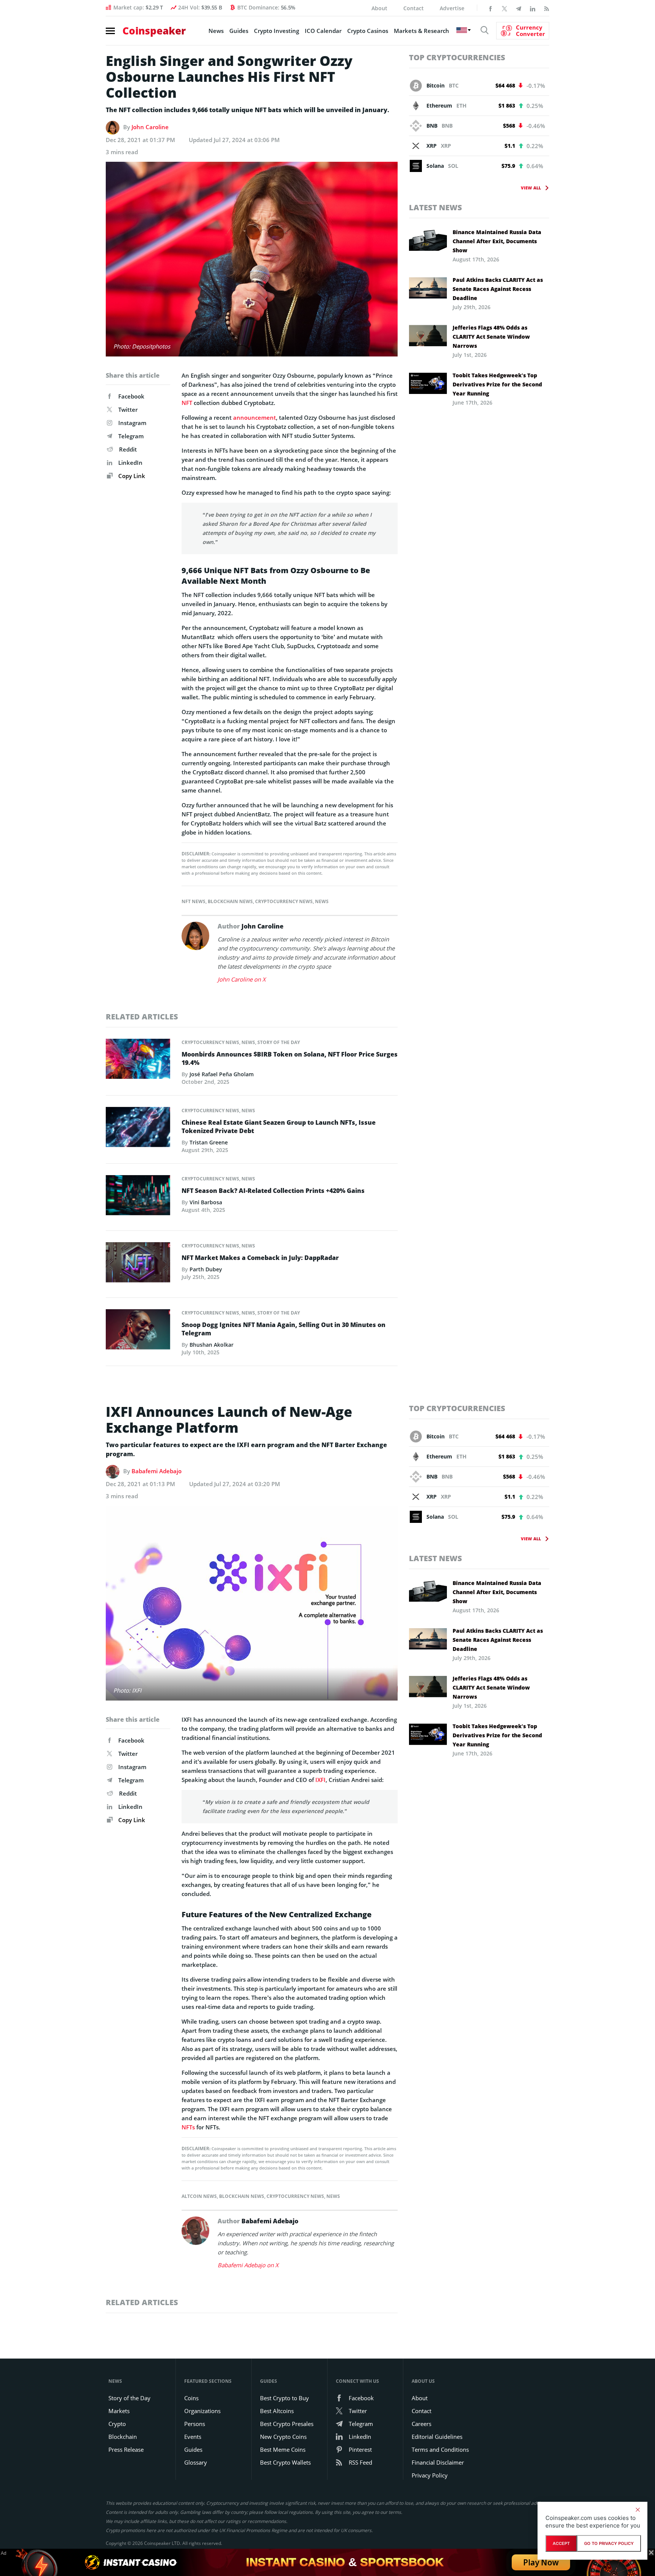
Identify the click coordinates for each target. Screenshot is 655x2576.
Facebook (131, 396)
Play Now (541, 2562)
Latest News (436, 207)
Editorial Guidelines (437, 2437)
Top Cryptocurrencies (457, 57)
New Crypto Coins (283, 2437)
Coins (191, 2398)
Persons (195, 2424)
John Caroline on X (242, 979)
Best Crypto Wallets (285, 2462)
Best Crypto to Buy (284, 2398)
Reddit (128, 449)
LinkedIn (130, 463)
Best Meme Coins (283, 2449)
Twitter (128, 410)
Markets (119, 2411)
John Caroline (150, 127)
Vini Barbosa (206, 1202)
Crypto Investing (277, 31)
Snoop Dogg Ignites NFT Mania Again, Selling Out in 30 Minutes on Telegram (284, 1329)
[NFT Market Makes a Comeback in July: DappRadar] (138, 1264)
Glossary (196, 2462)
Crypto (117, 2424)
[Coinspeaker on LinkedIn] (533, 8)
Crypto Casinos (368, 31)
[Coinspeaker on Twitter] (505, 8)
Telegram (131, 436)
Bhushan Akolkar (212, 1345)
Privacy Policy (430, 2475)
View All (531, 188)
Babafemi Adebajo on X (248, 2265)
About (379, 8)
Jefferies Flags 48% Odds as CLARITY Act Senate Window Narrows (491, 337)
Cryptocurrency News (284, 901)
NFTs (188, 2127)
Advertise (452, 8)
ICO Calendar (323, 31)
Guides (239, 31)
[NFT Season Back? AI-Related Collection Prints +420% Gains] (138, 1197)
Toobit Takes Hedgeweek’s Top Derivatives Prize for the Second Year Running (497, 384)
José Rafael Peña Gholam (222, 1074)
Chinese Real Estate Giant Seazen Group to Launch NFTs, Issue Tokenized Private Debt (279, 1127)
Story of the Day (279, 1042)
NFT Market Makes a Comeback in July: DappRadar (260, 1258)
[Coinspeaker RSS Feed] (547, 8)
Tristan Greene (209, 1142)
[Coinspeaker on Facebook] (490, 8)
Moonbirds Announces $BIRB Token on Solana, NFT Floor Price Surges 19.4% (290, 1058)
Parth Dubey (206, 1269)
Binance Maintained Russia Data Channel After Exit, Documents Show (497, 241)
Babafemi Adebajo (157, 1471)
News (216, 31)
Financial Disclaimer (438, 2462)
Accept (561, 2543)
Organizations (202, 2411)
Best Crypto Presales (287, 2424)
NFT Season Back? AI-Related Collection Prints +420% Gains (273, 1191)
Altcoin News (199, 2196)
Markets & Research (422, 31)
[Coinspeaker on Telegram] (519, 8)
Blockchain (123, 2437)
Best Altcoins (277, 2411)
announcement (255, 417)
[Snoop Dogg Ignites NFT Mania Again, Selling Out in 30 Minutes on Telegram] (138, 1332)
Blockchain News (230, 901)
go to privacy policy (609, 2543)
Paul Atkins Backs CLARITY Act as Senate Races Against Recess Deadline (498, 289)
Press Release (126, 2449)
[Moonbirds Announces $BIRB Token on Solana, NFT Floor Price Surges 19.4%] (138, 1061)
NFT (187, 403)
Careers (422, 2424)
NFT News (194, 901)
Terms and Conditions (440, 2449)
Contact (414, 8)
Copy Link (131, 476)
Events (193, 2437)
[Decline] (638, 2510)
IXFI (320, 1780)
